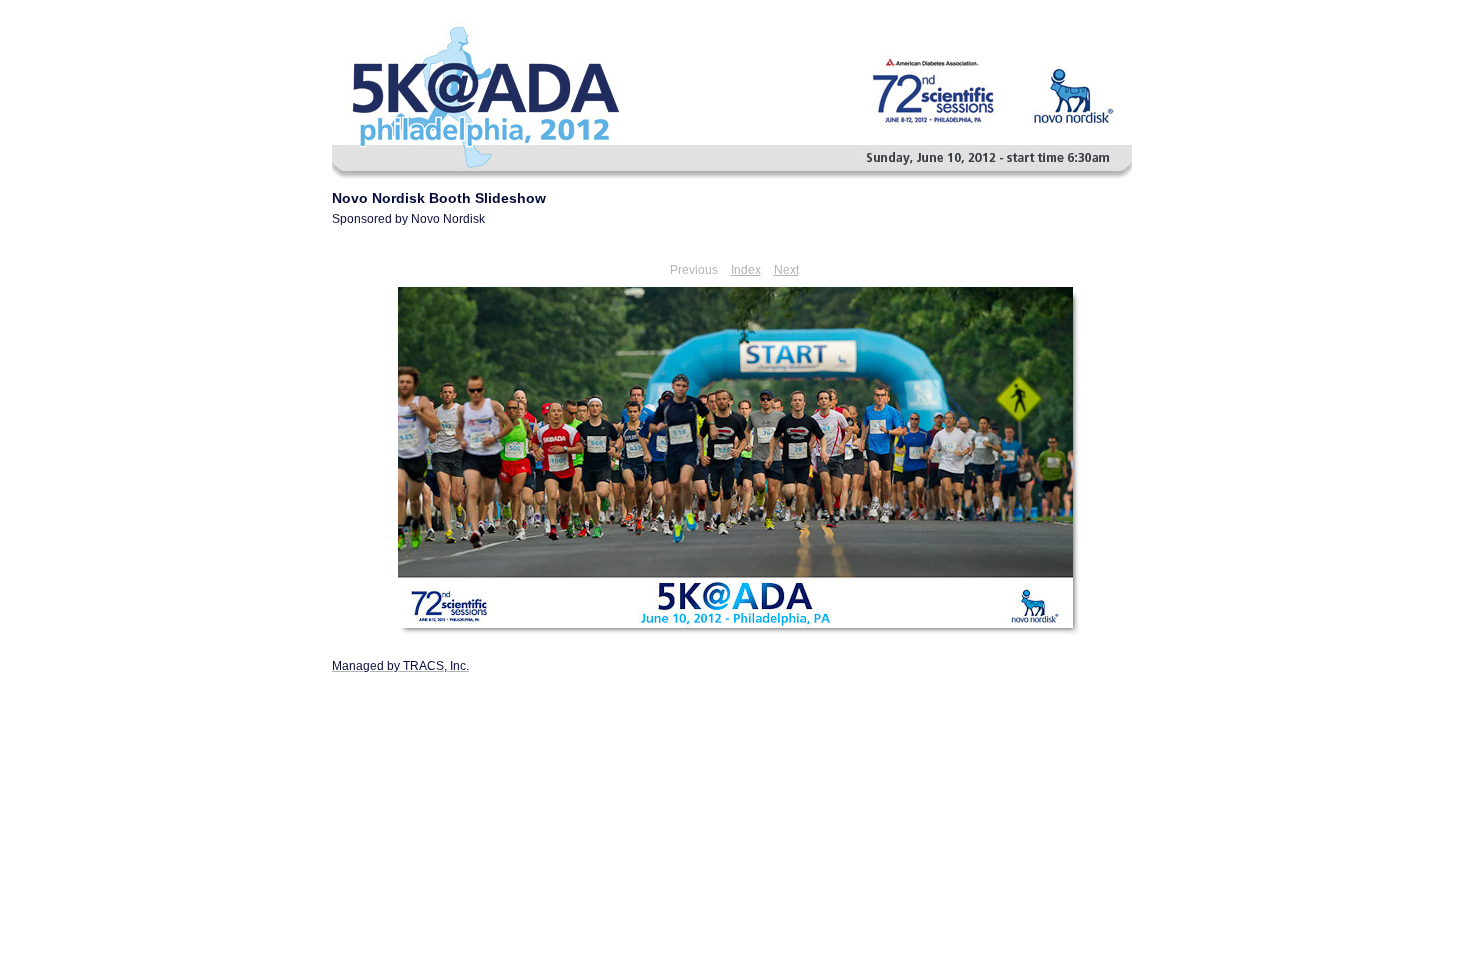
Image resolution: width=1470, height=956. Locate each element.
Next (786, 270)
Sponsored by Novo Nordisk (408, 219)
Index (746, 270)
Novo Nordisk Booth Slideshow (439, 198)
